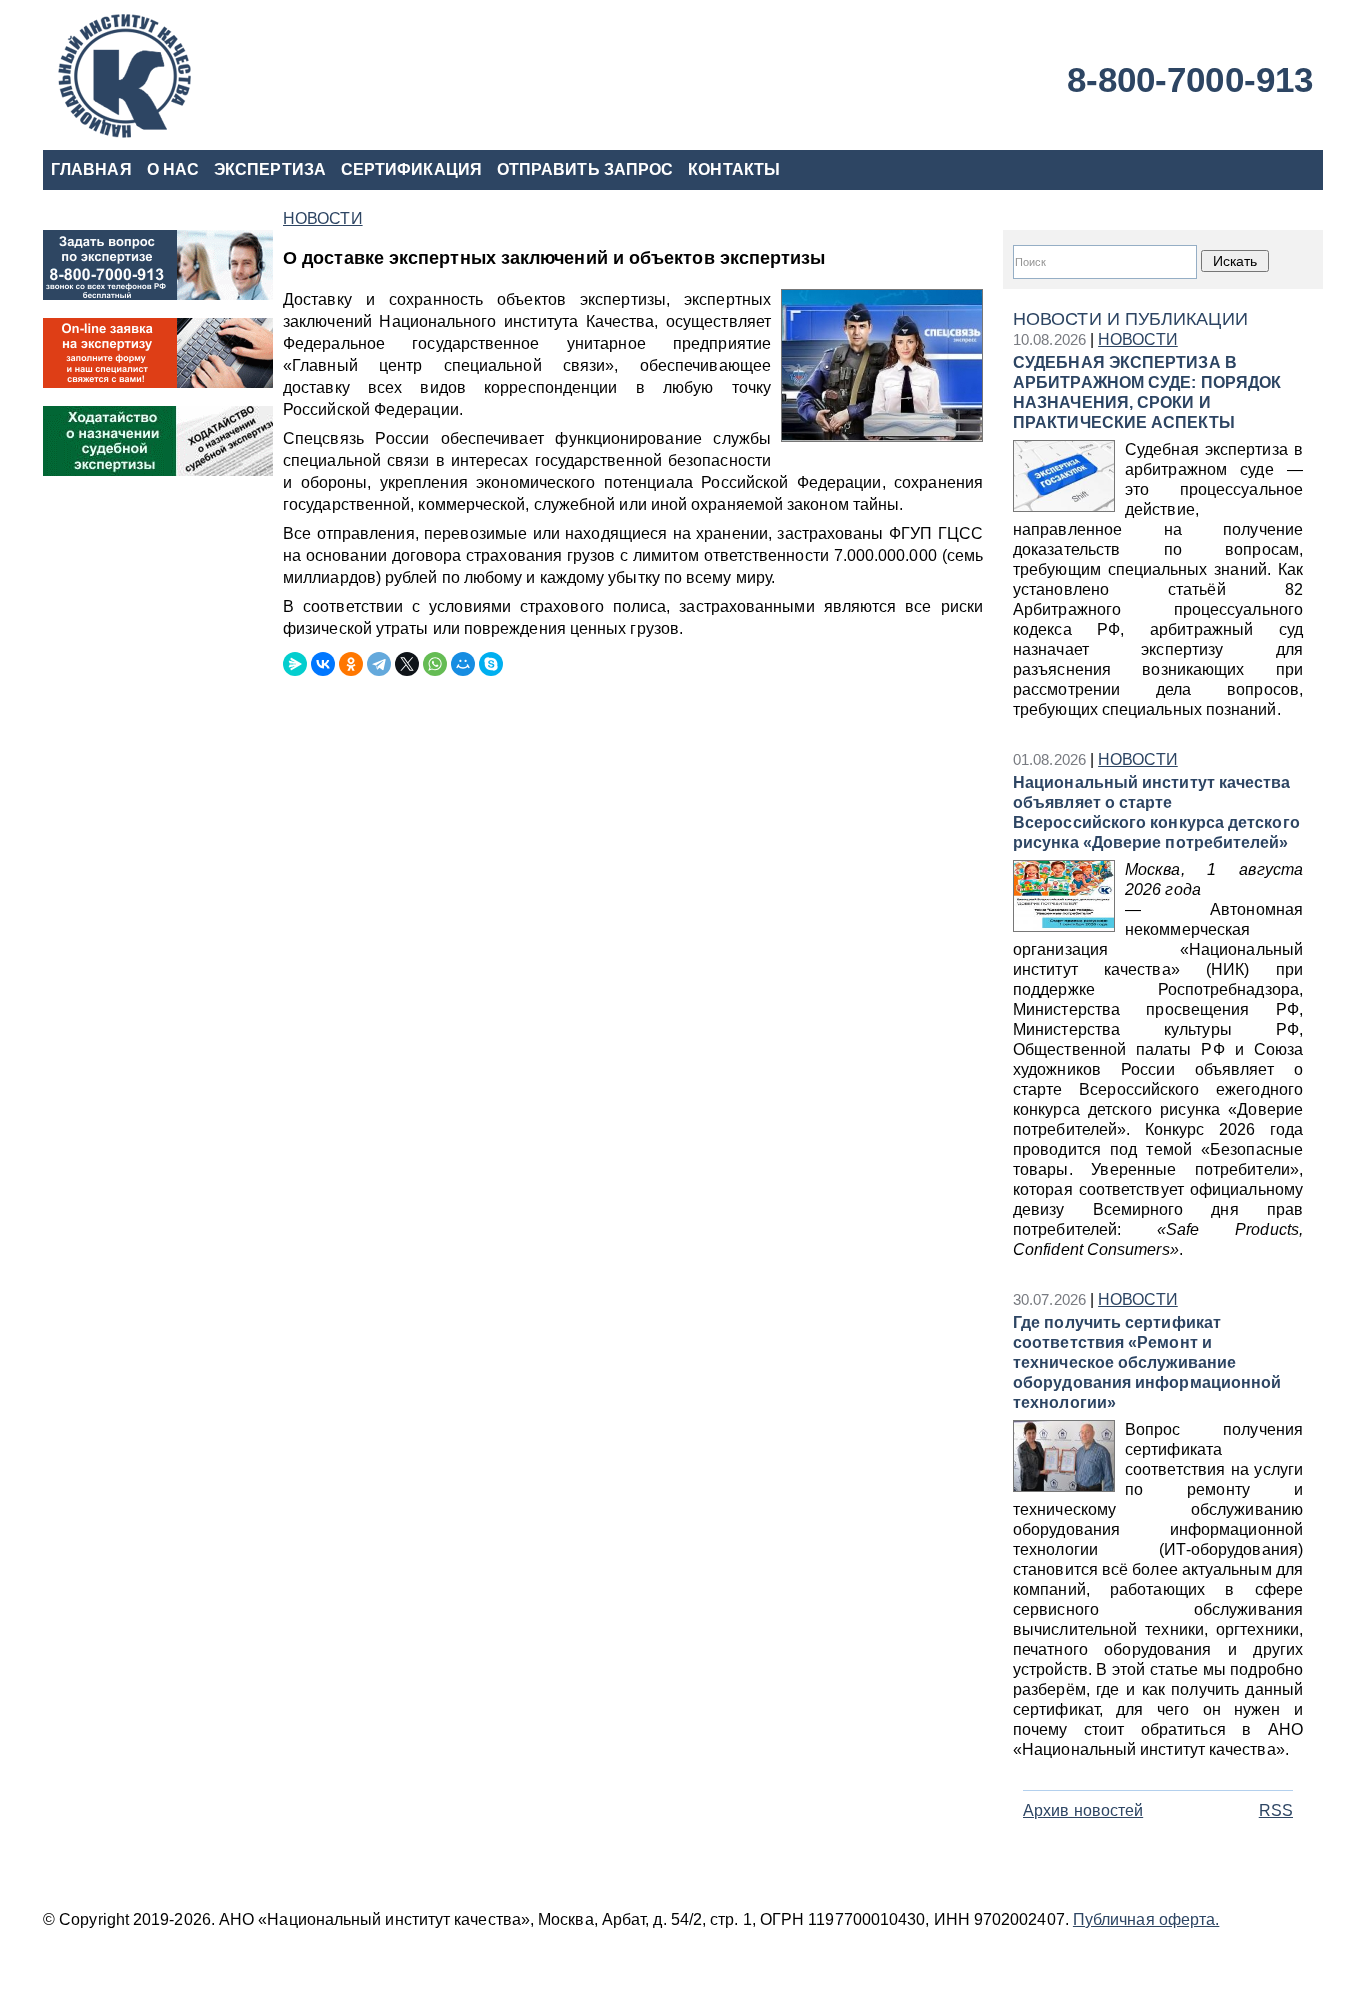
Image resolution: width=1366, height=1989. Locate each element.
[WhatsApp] (435, 664)
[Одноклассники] (351, 664)
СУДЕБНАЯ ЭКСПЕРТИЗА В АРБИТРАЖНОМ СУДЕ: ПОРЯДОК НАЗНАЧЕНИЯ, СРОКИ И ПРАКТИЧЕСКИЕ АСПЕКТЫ (1147, 392)
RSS (1276, 1810)
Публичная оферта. (1146, 1919)
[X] (407, 664)
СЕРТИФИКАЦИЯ (411, 169)
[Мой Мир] (463, 664)
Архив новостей (1083, 1810)
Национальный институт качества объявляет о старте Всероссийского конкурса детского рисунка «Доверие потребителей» (1156, 812)
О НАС (173, 169)
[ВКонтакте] (323, 664)
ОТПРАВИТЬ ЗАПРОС (585, 169)
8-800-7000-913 (1190, 79)
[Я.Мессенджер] (295, 664)
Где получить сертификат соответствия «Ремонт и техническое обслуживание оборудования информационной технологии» (1147, 1362)
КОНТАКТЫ (734, 169)
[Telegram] (379, 664)
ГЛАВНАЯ (91, 169)
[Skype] (491, 664)
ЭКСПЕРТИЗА (270, 169)
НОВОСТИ (1138, 339)
